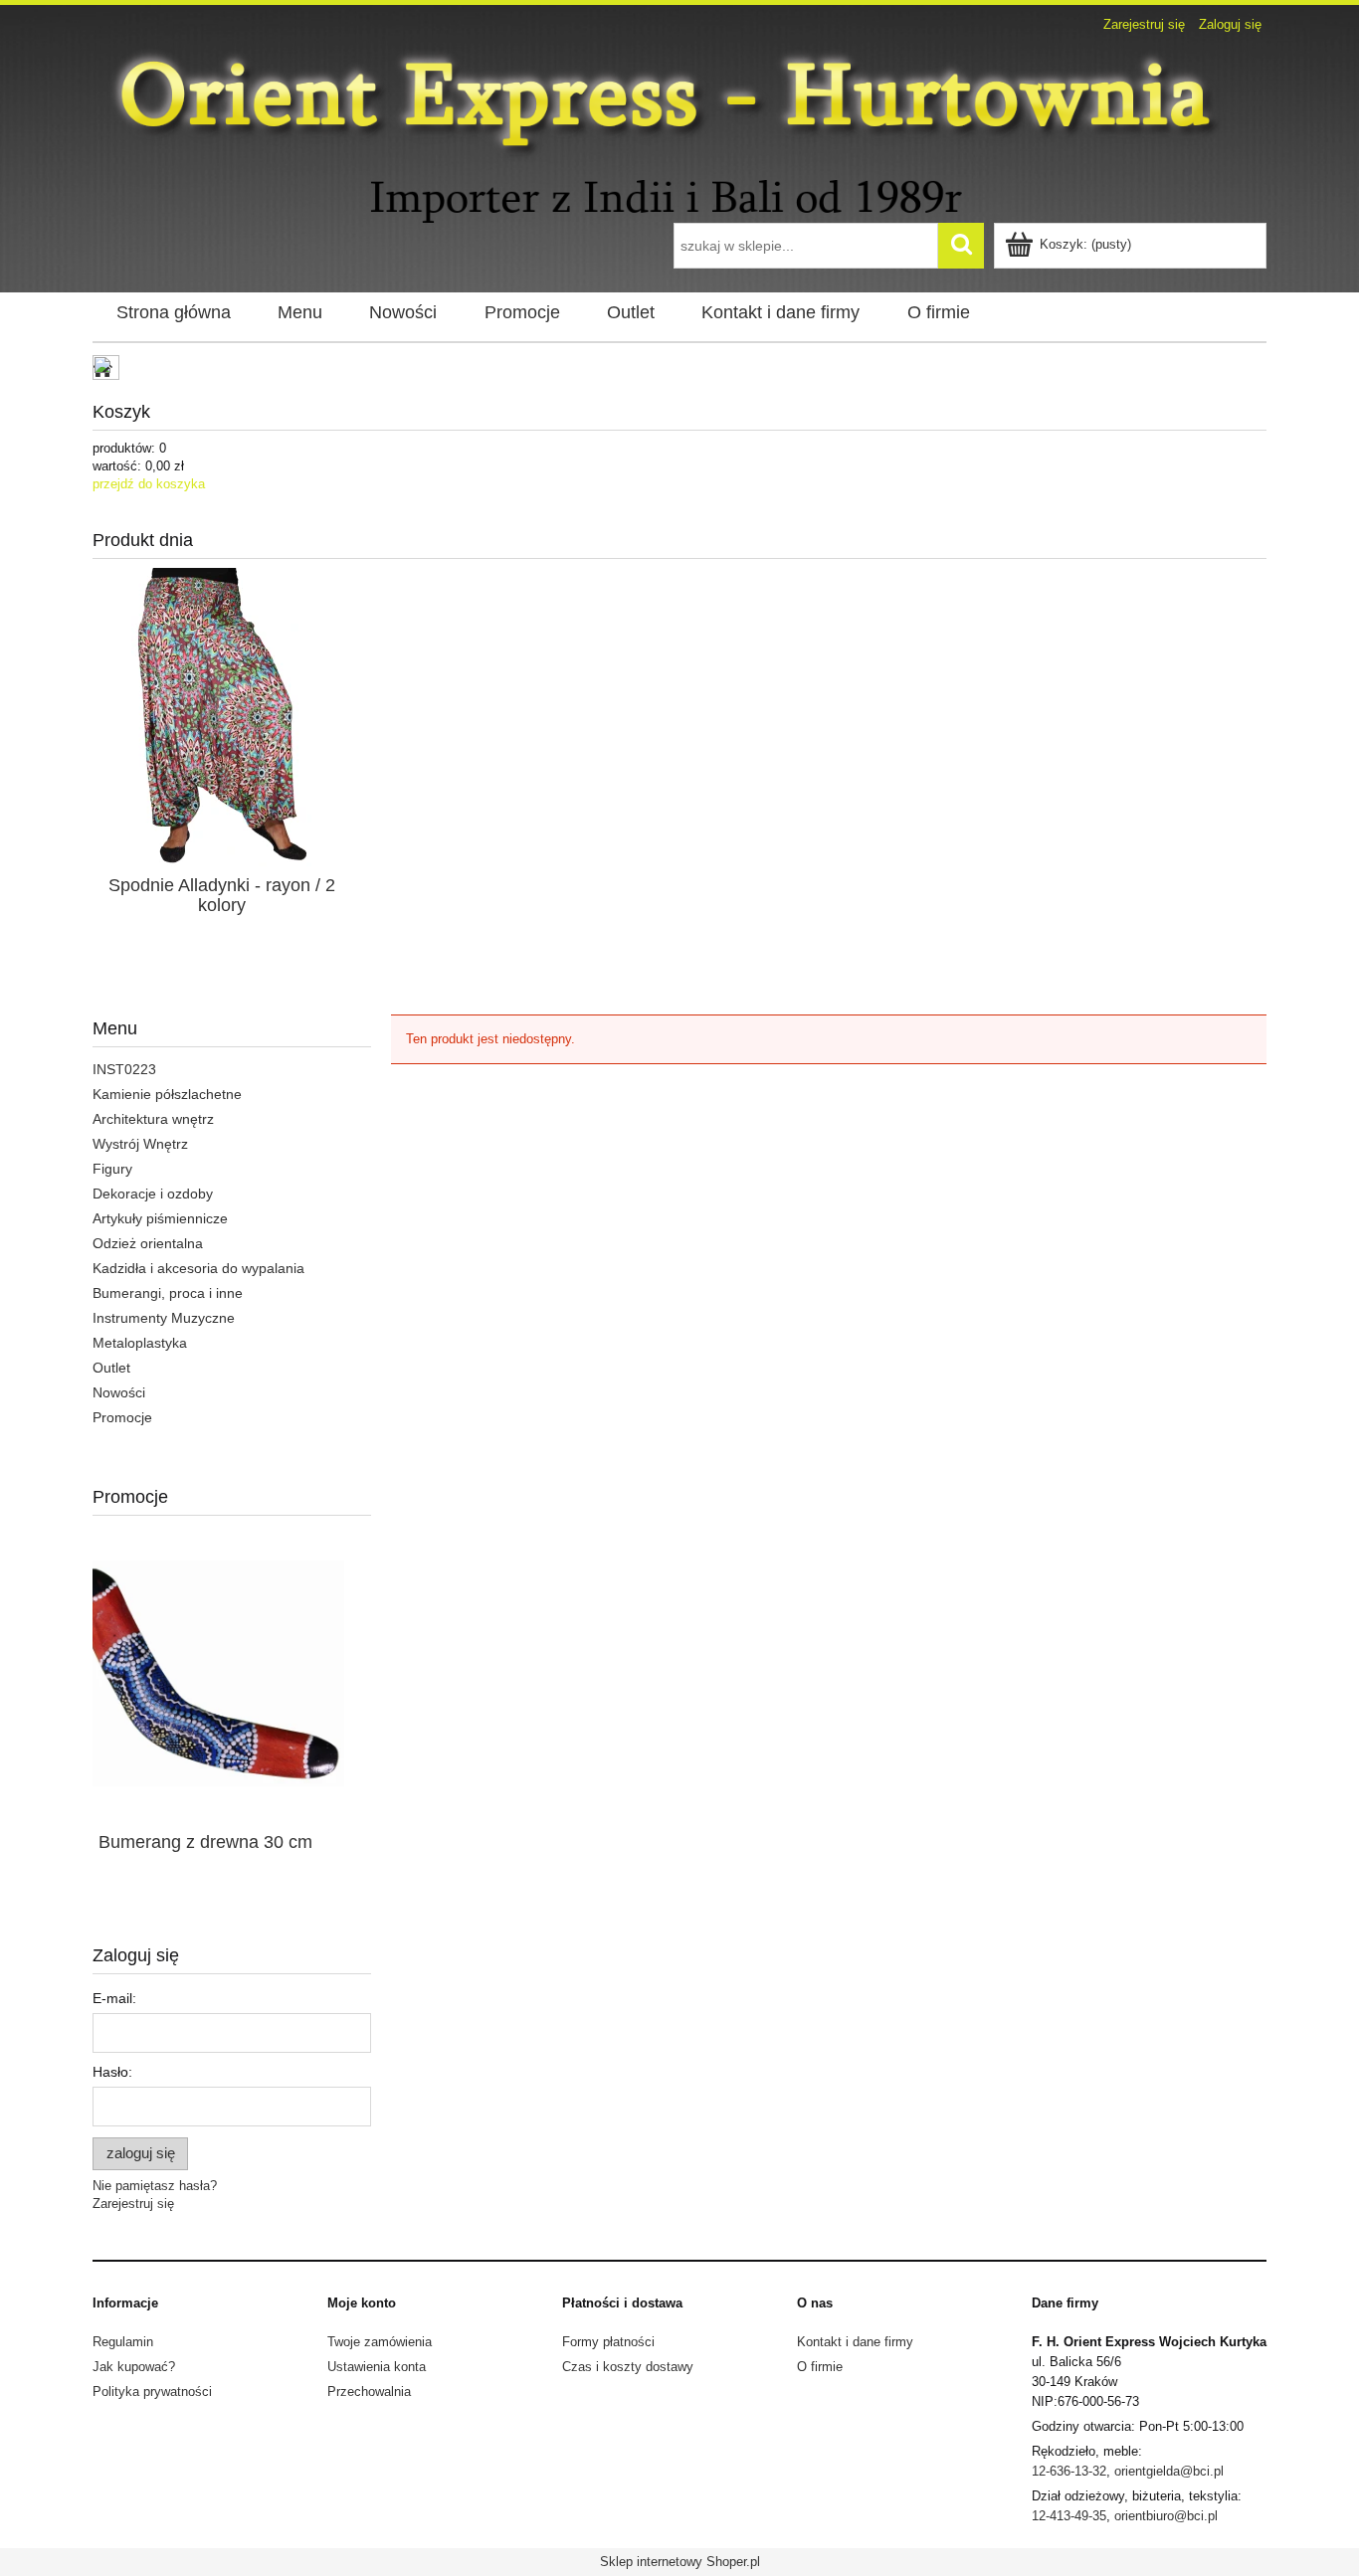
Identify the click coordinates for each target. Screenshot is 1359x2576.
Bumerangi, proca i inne (168, 1293)
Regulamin (123, 2342)
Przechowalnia (369, 2392)
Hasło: (112, 2072)
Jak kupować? (134, 2367)
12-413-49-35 (1069, 2516)
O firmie (820, 2367)
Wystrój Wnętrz (140, 1144)
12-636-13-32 (1069, 2471)
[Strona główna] (679, 131)
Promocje (122, 1417)
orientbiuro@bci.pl (1166, 2516)
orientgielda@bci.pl (1169, 2471)
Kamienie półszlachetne (167, 1094)
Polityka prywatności (152, 2392)
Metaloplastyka (140, 1343)
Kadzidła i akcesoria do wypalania (198, 1268)
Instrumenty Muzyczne (164, 1318)
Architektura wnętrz (153, 1119)
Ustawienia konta (377, 2367)
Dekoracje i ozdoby (153, 1194)
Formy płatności (608, 2342)
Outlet (111, 1368)
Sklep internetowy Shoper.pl (680, 2562)
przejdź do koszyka (149, 484)
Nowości (119, 1392)
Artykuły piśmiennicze (160, 1218)
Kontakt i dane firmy (855, 2342)
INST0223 (124, 1069)
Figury (112, 1169)
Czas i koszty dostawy (628, 2367)
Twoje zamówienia (380, 2342)
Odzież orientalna (148, 1243)
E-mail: (114, 1998)
